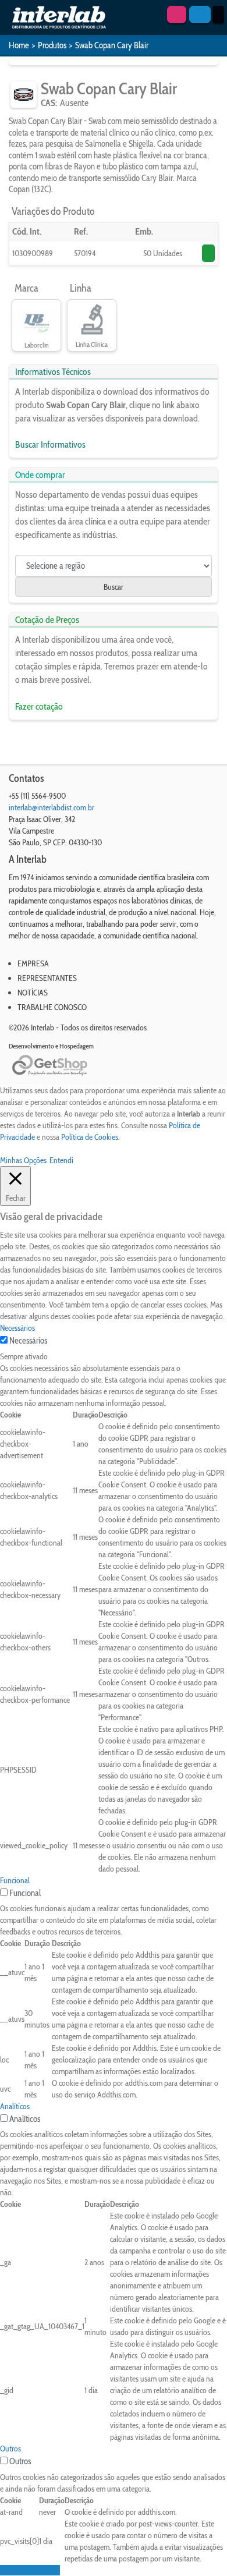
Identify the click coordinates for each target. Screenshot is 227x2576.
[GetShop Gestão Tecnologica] (114, 1066)
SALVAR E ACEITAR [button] (30, 2570)
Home (19, 45)
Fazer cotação (39, 706)
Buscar (114, 587)
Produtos (52, 45)
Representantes (47, 978)
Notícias (33, 993)
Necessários (28, 1341)
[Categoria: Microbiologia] (24, 95)
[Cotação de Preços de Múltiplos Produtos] (177, 15)
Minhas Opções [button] (23, 1160)
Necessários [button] (17, 1328)
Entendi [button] (61, 1160)
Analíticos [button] (15, 2106)
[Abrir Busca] (200, 15)
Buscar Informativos (50, 444)
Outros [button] (10, 2449)
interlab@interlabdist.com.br (52, 807)
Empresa (33, 963)
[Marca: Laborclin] (36, 320)
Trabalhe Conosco (52, 1007)
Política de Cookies (90, 1137)
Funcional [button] (15, 1880)
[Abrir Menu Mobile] (218, 15)
